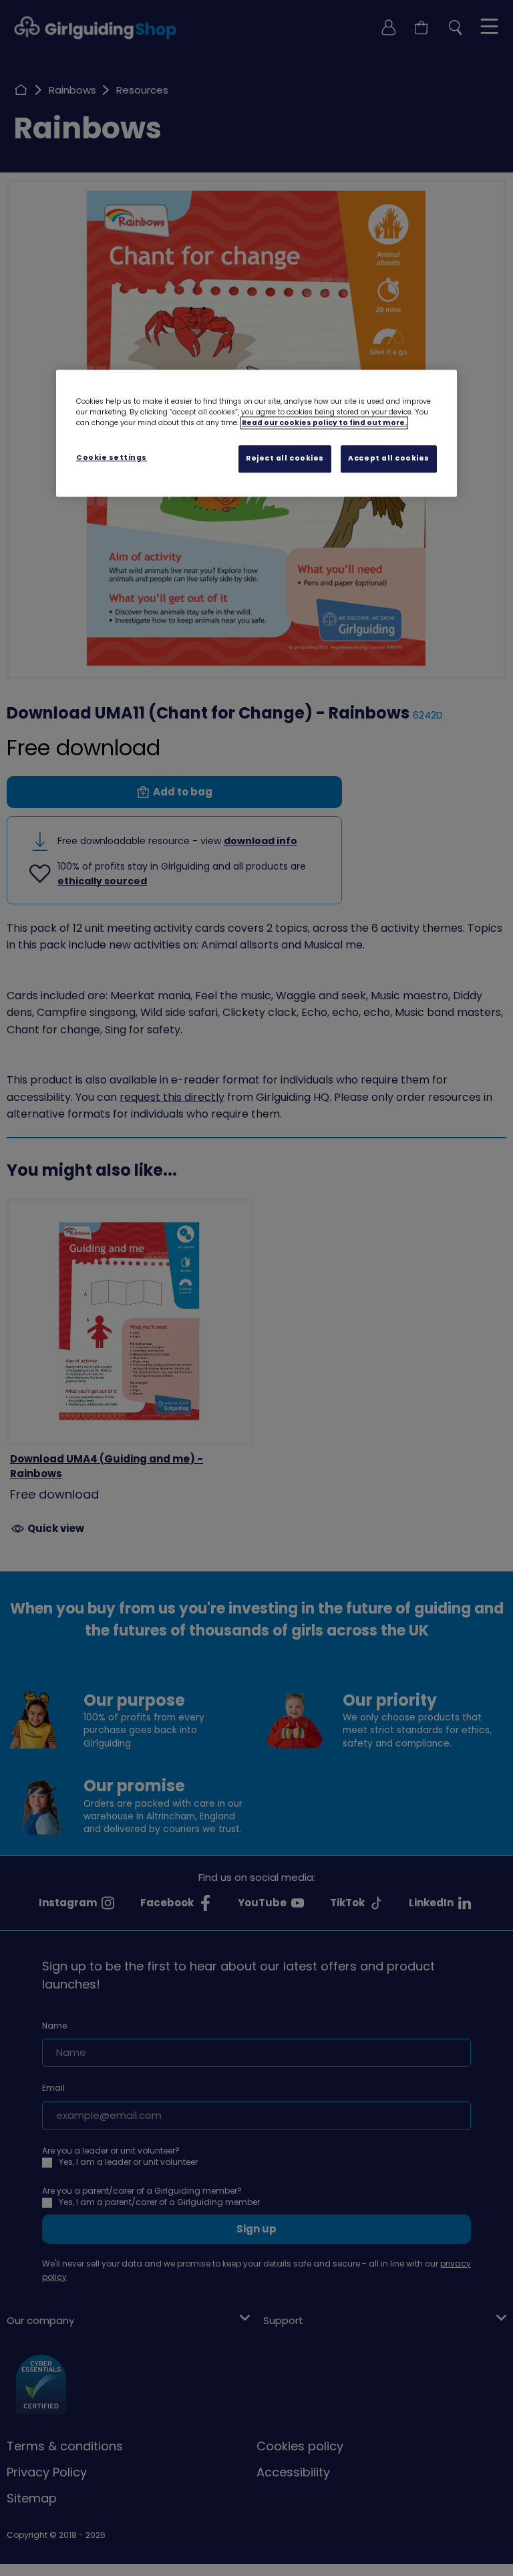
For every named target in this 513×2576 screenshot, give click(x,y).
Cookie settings (112, 458)
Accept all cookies (389, 458)
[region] (256, 433)
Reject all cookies (285, 458)
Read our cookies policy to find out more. (324, 423)
